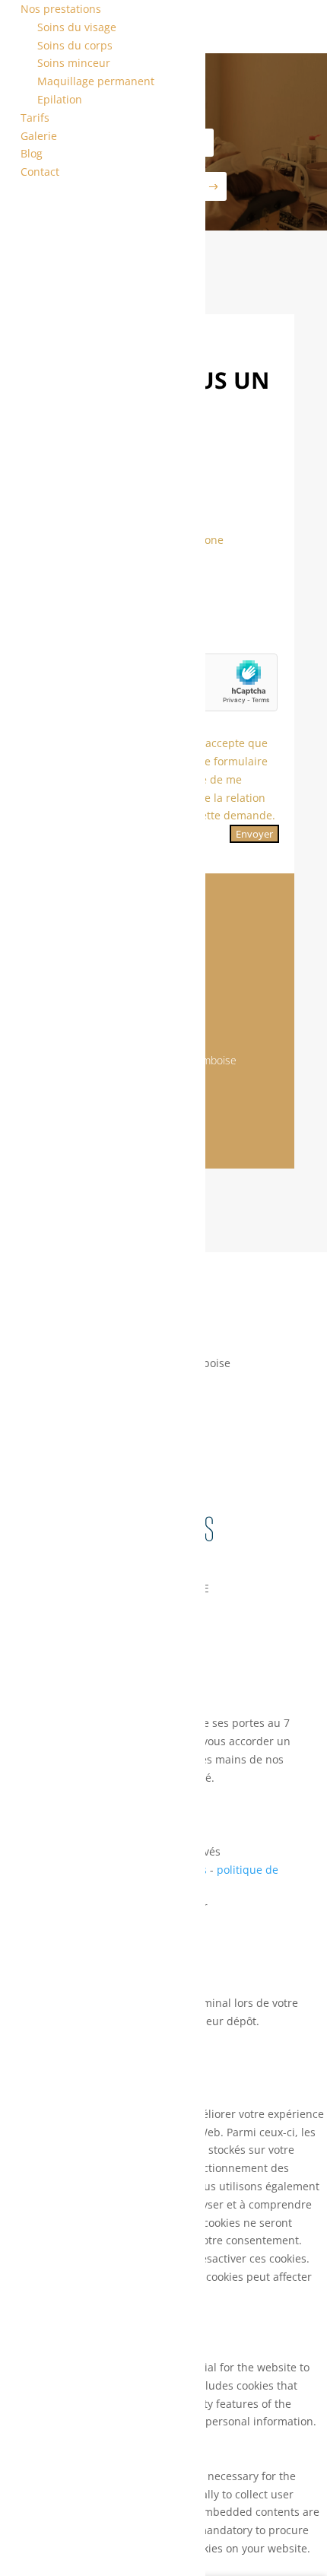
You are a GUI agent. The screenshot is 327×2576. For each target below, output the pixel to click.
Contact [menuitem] (40, 172)
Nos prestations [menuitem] (61, 9)
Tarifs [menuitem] (35, 118)
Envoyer (254, 834)
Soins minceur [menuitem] (74, 63)
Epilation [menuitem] (60, 99)
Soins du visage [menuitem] (77, 27)
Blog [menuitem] (32, 153)
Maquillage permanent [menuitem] (96, 81)
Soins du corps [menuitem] (75, 45)
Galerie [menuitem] (39, 136)
